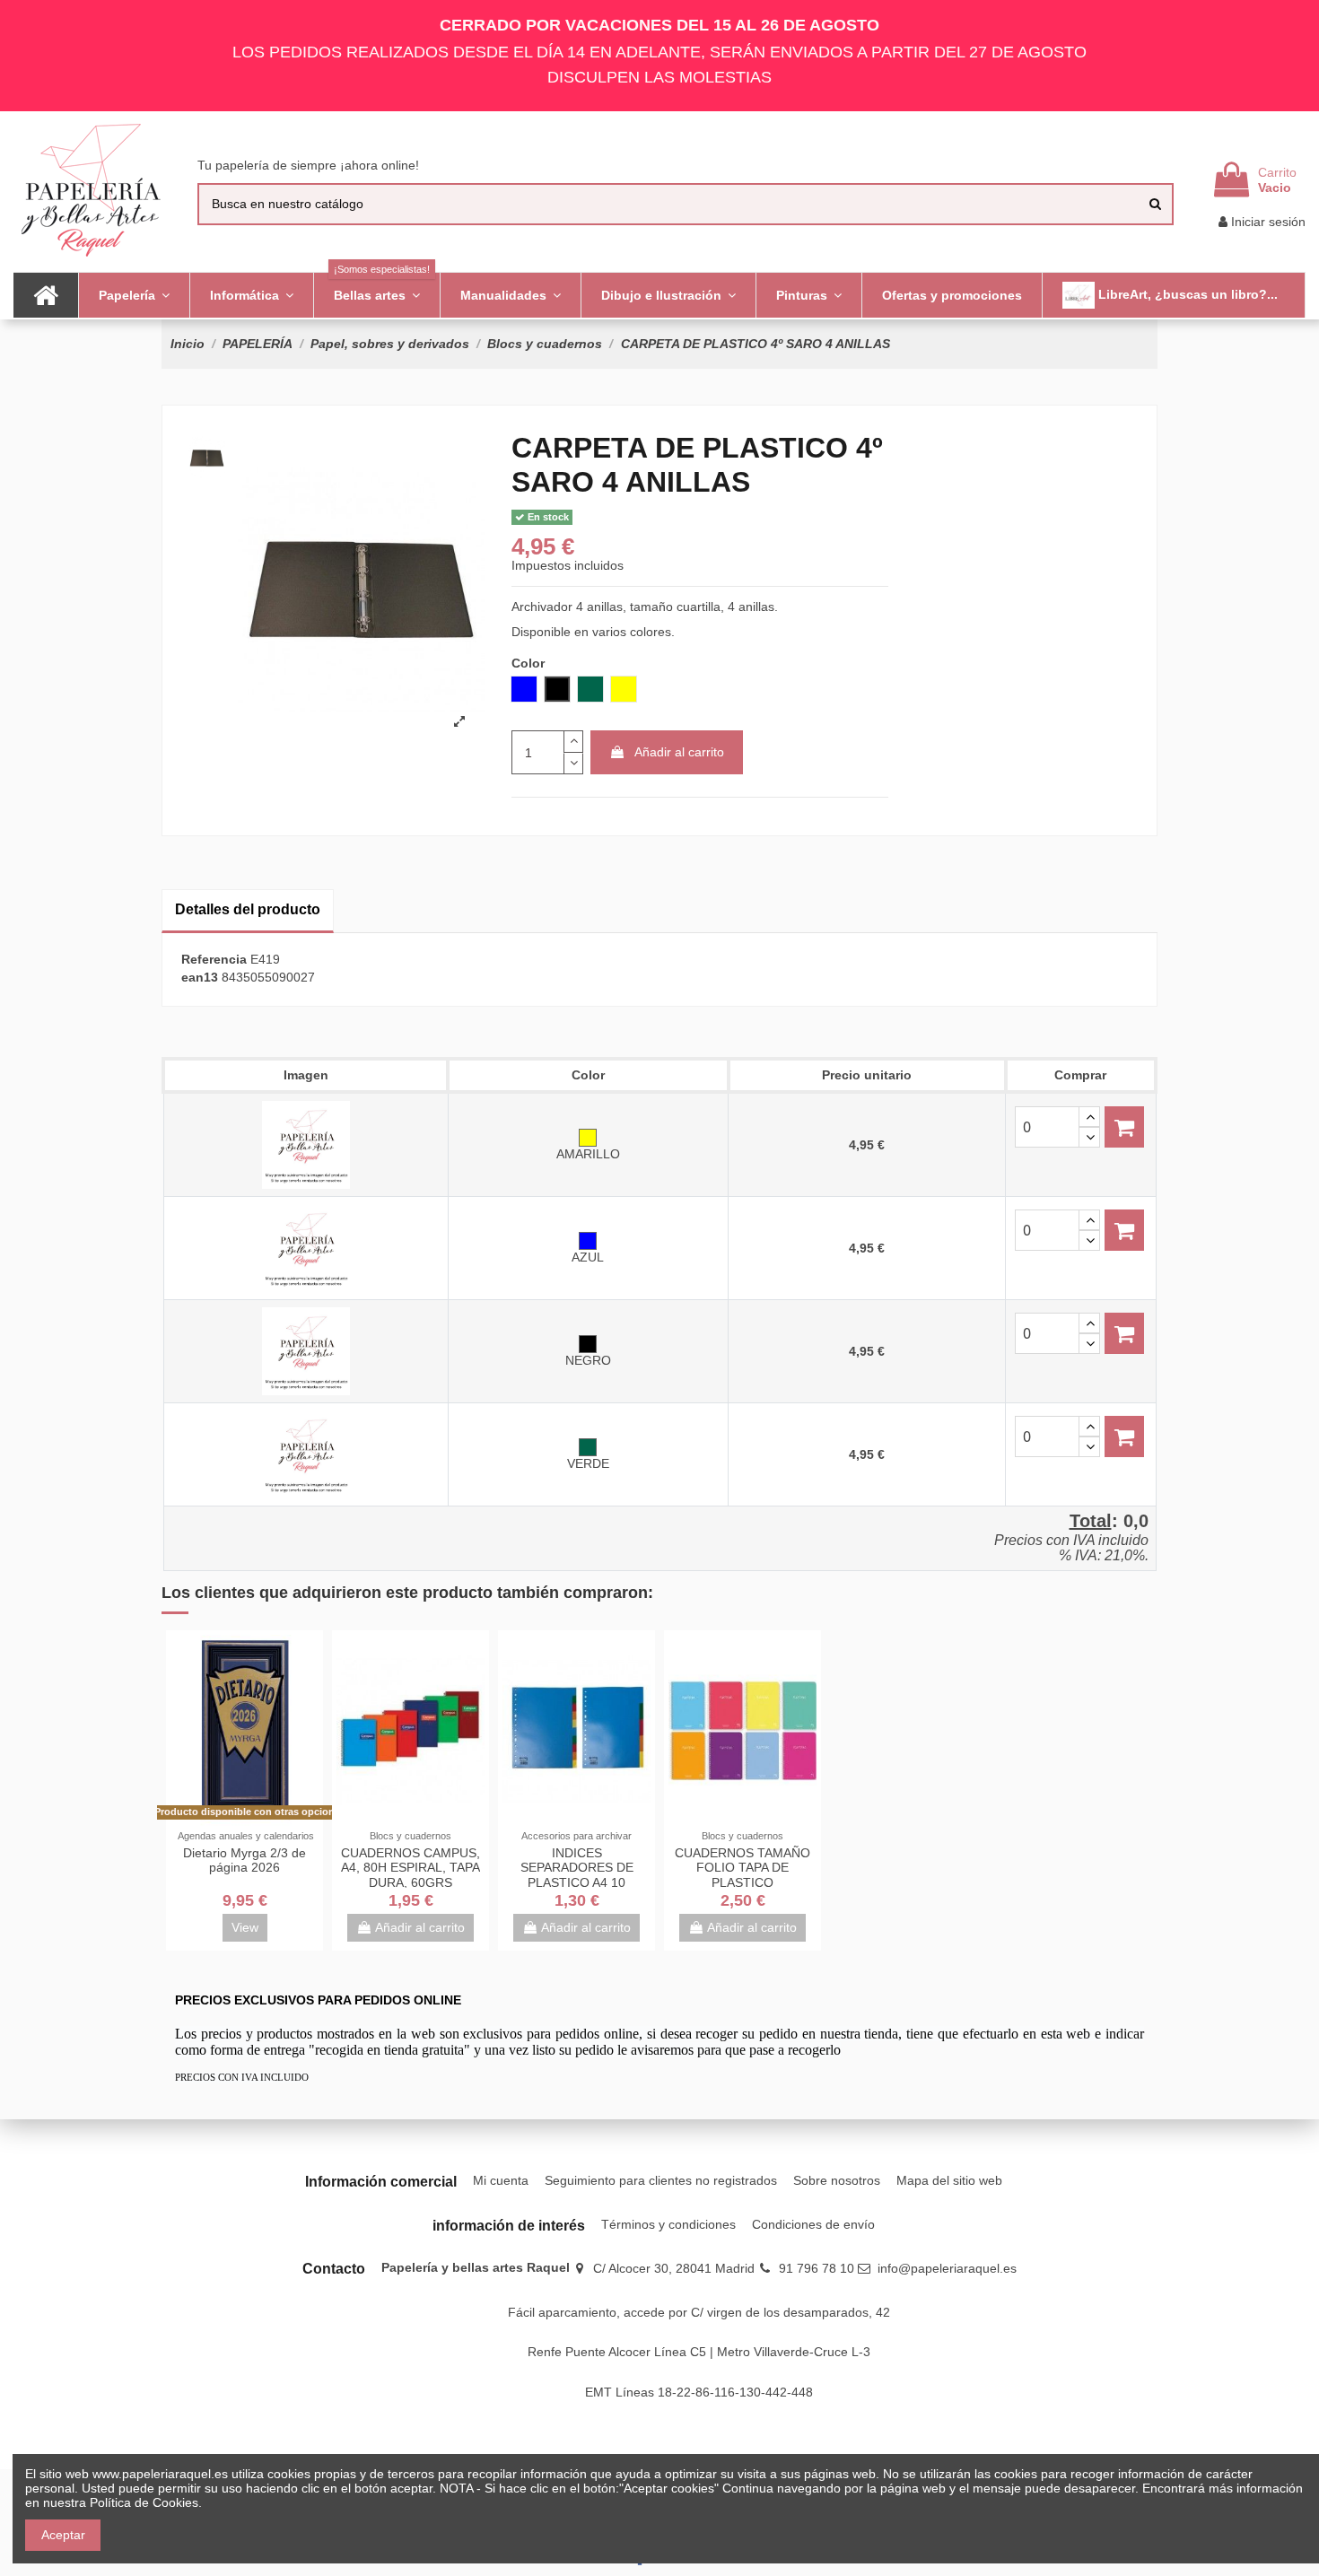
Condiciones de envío (813, 2224)
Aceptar (63, 2535)
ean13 (200, 977)
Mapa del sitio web (949, 2180)
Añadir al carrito (679, 752)
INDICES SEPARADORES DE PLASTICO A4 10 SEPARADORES (577, 1875)
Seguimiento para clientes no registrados (661, 2180)
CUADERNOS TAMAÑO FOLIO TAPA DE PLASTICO (742, 1868)
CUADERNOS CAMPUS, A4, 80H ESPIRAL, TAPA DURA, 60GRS (411, 1868)
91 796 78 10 (817, 2268)
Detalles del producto (248, 909)
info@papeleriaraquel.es (947, 2268)
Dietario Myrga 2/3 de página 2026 (245, 1860)
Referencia (214, 959)
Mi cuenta (501, 2180)
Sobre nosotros (837, 2180)
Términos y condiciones (668, 2224)
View (245, 1927)
